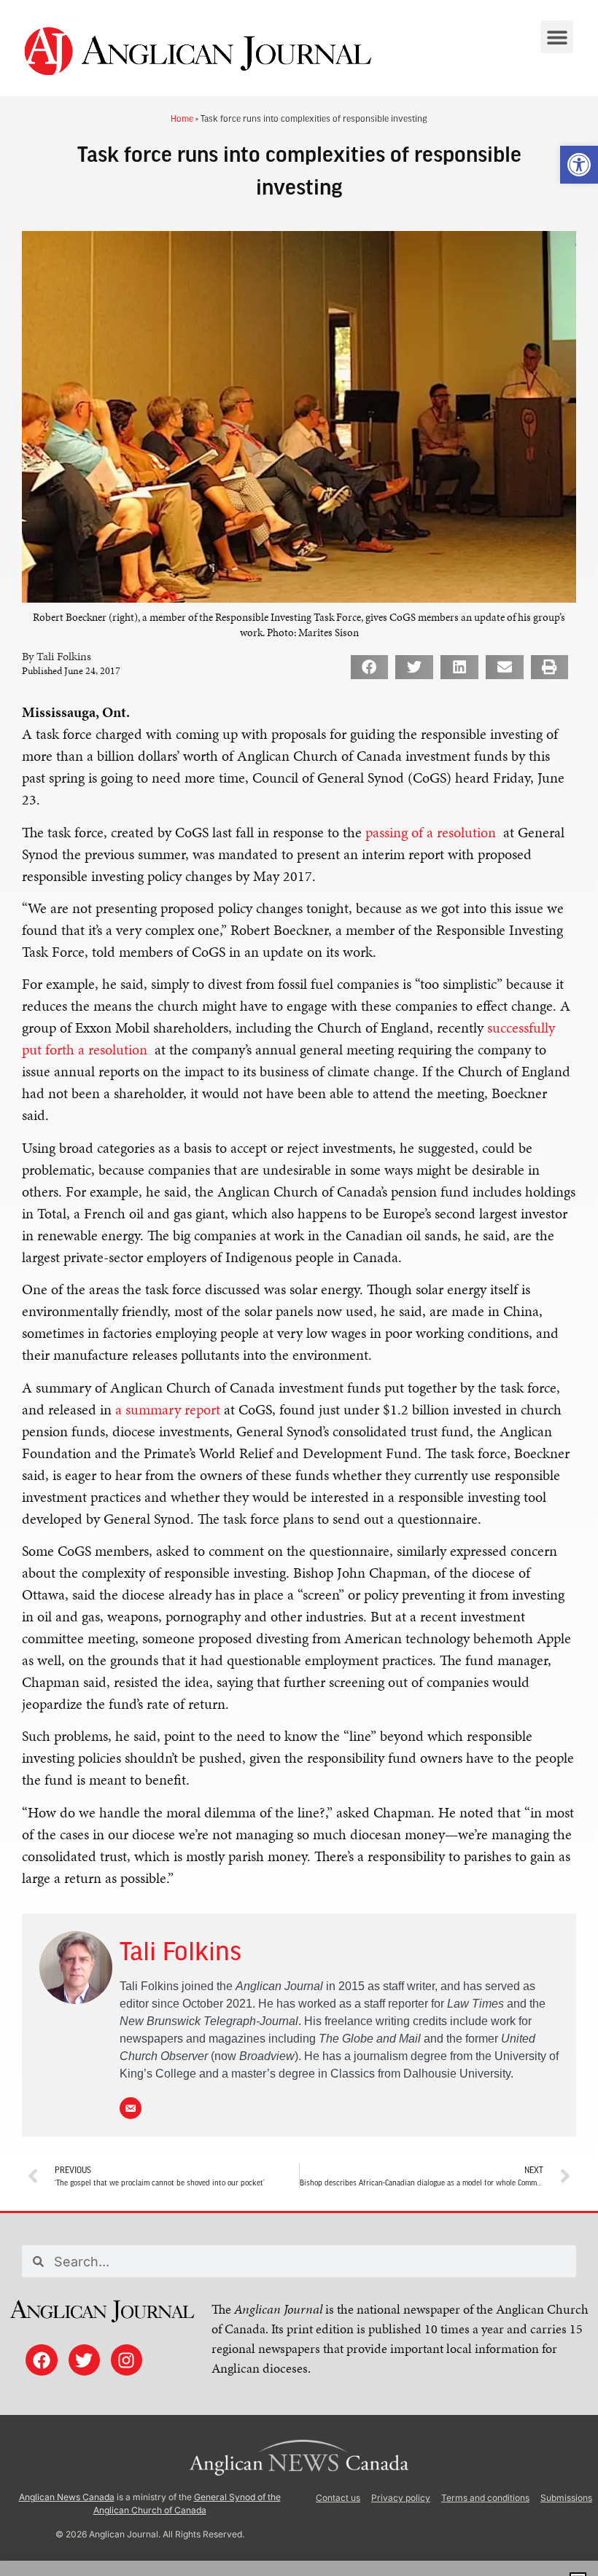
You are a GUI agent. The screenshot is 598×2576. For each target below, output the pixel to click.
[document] (299, 1288)
